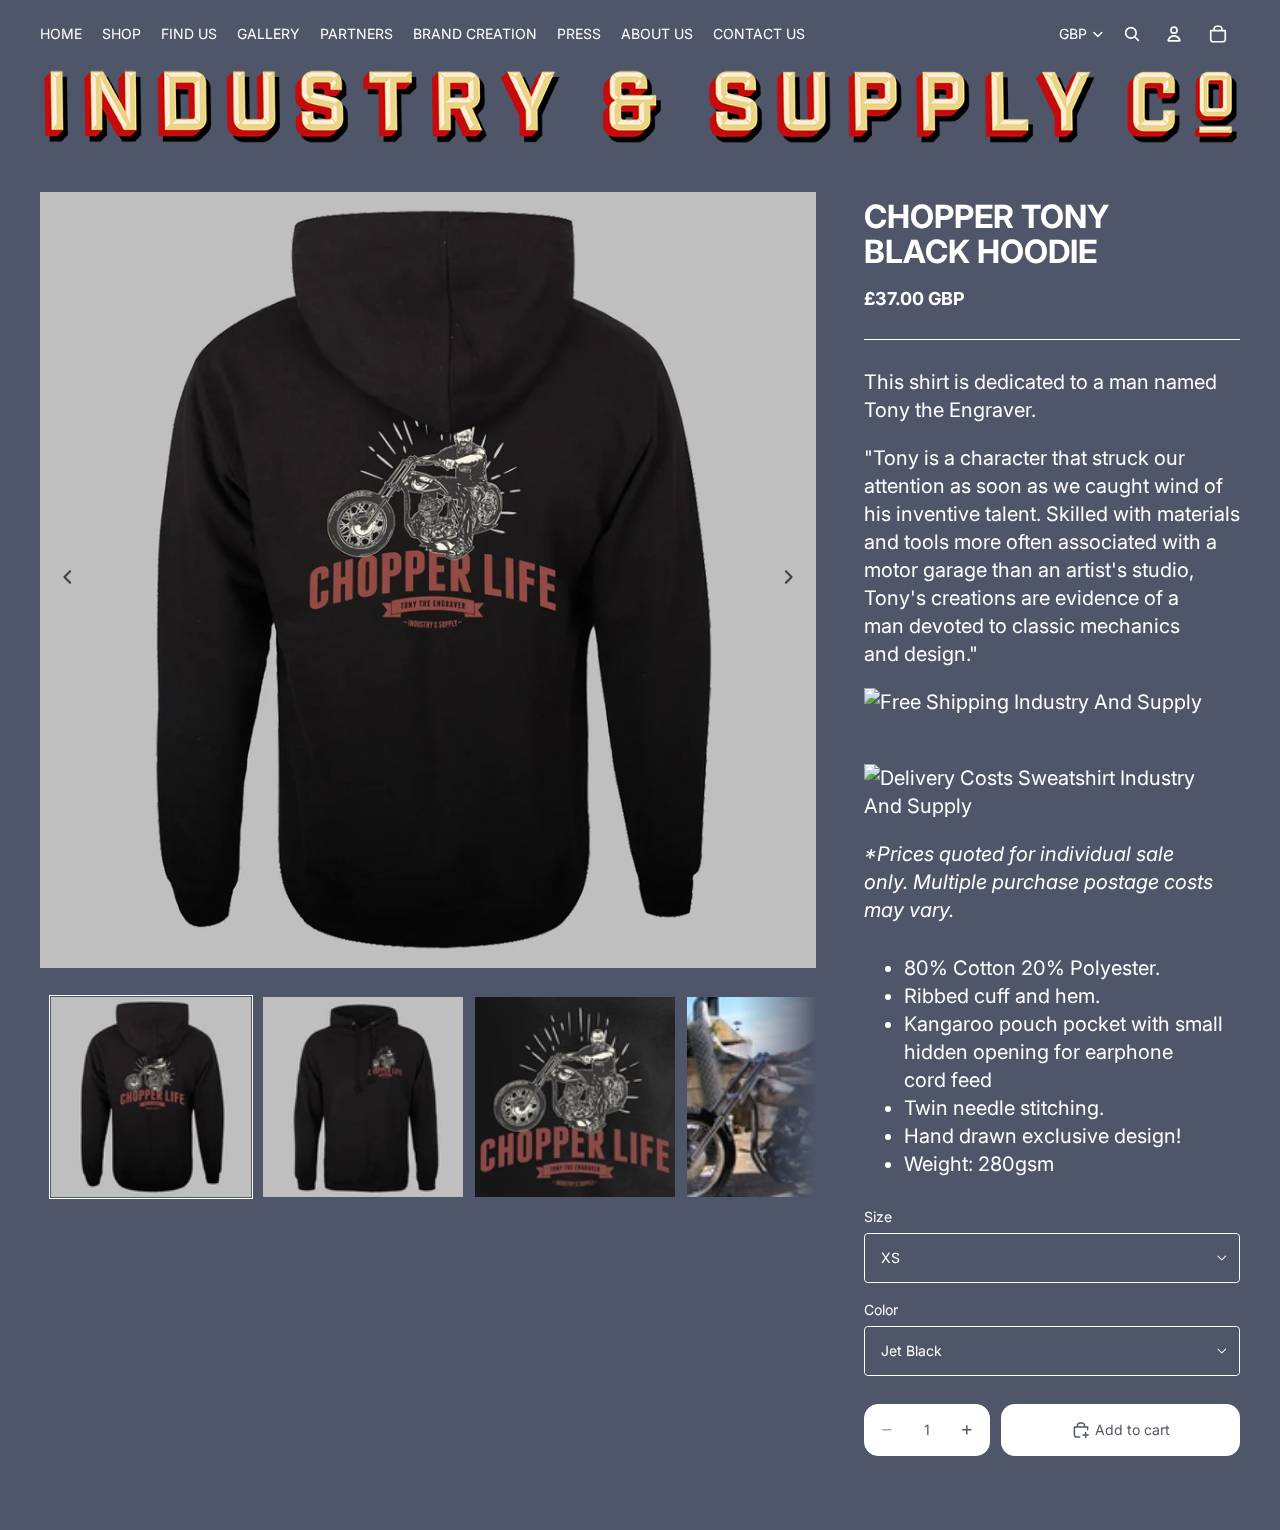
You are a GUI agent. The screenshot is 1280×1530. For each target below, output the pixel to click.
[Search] (1132, 34)
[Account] (1174, 34)
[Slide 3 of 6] (575, 1097)
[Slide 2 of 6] (363, 1097)
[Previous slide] (62, 580)
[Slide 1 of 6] (151, 1097)
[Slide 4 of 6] (787, 1097)
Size (878, 1216)
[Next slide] (794, 580)
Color (881, 1309)
